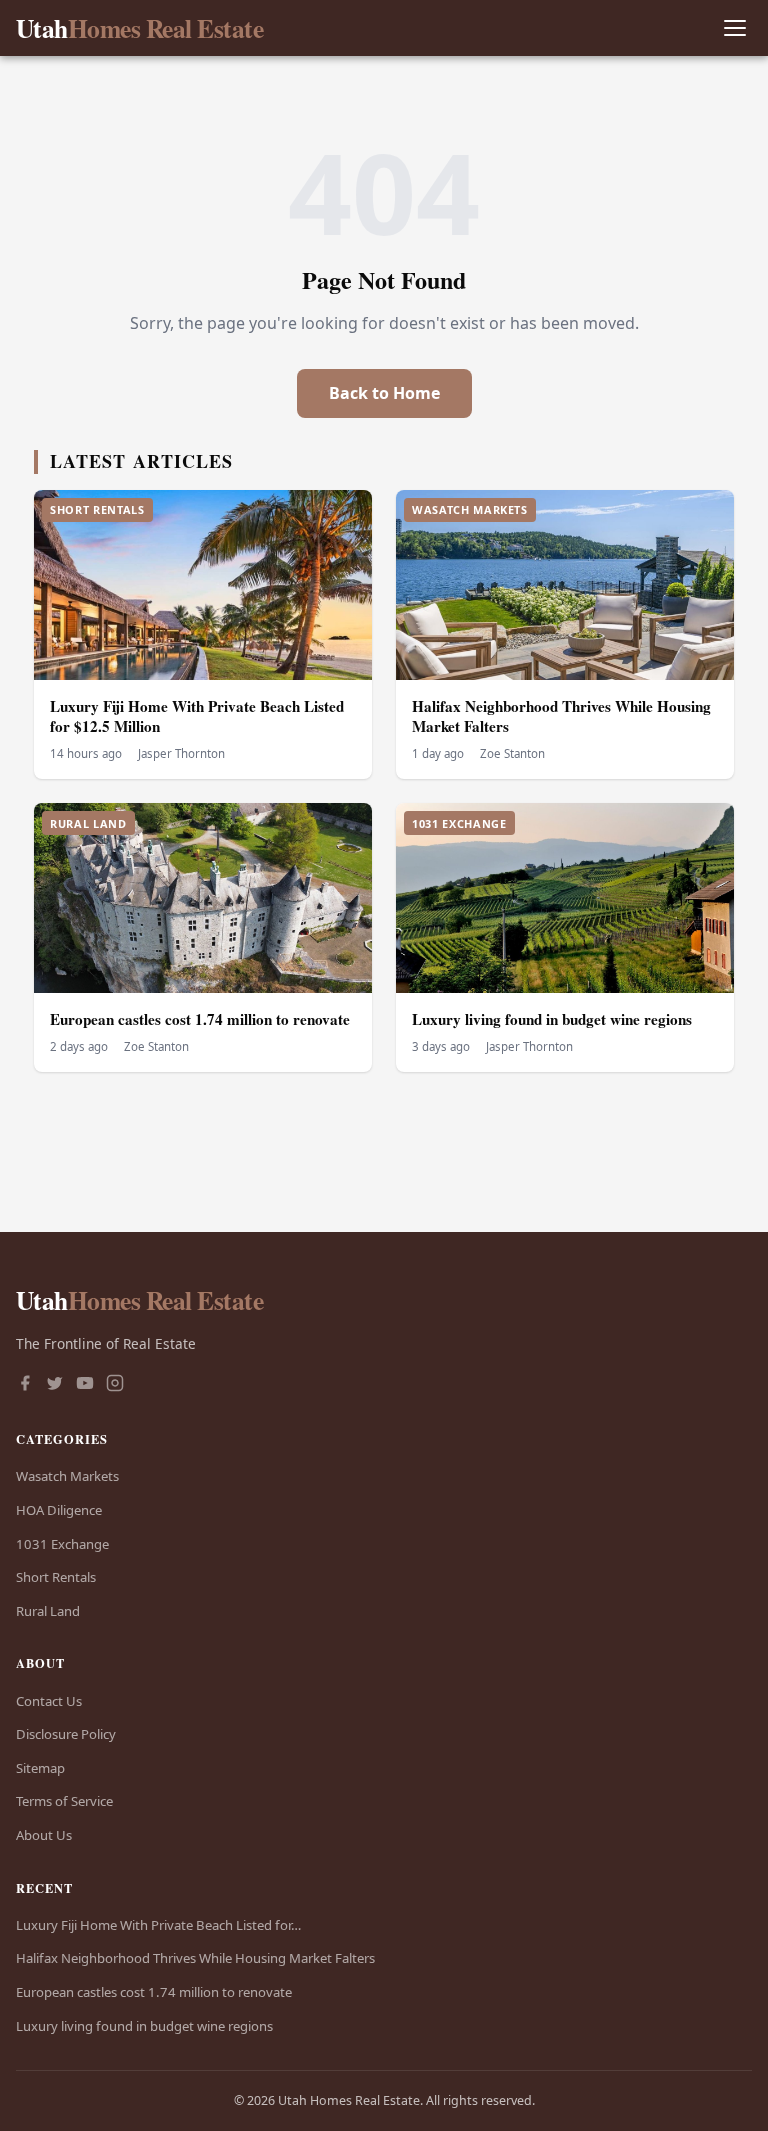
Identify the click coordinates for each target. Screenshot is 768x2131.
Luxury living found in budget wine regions (552, 1019)
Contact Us (49, 1701)
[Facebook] (25, 1385)
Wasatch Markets (67, 1476)
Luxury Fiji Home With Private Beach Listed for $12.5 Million (197, 716)
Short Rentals (56, 1577)
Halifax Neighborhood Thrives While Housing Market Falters (561, 716)
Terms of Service (64, 1801)
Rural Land (48, 1611)
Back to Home (384, 393)
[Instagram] (115, 1385)
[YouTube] (85, 1385)
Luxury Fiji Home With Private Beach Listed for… (158, 1925)
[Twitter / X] (55, 1385)
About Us (44, 1835)
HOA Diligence (59, 1510)
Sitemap (40, 1768)
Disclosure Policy (66, 1734)
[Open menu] (734, 28)
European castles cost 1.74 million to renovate (200, 1019)
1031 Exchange (62, 1544)
